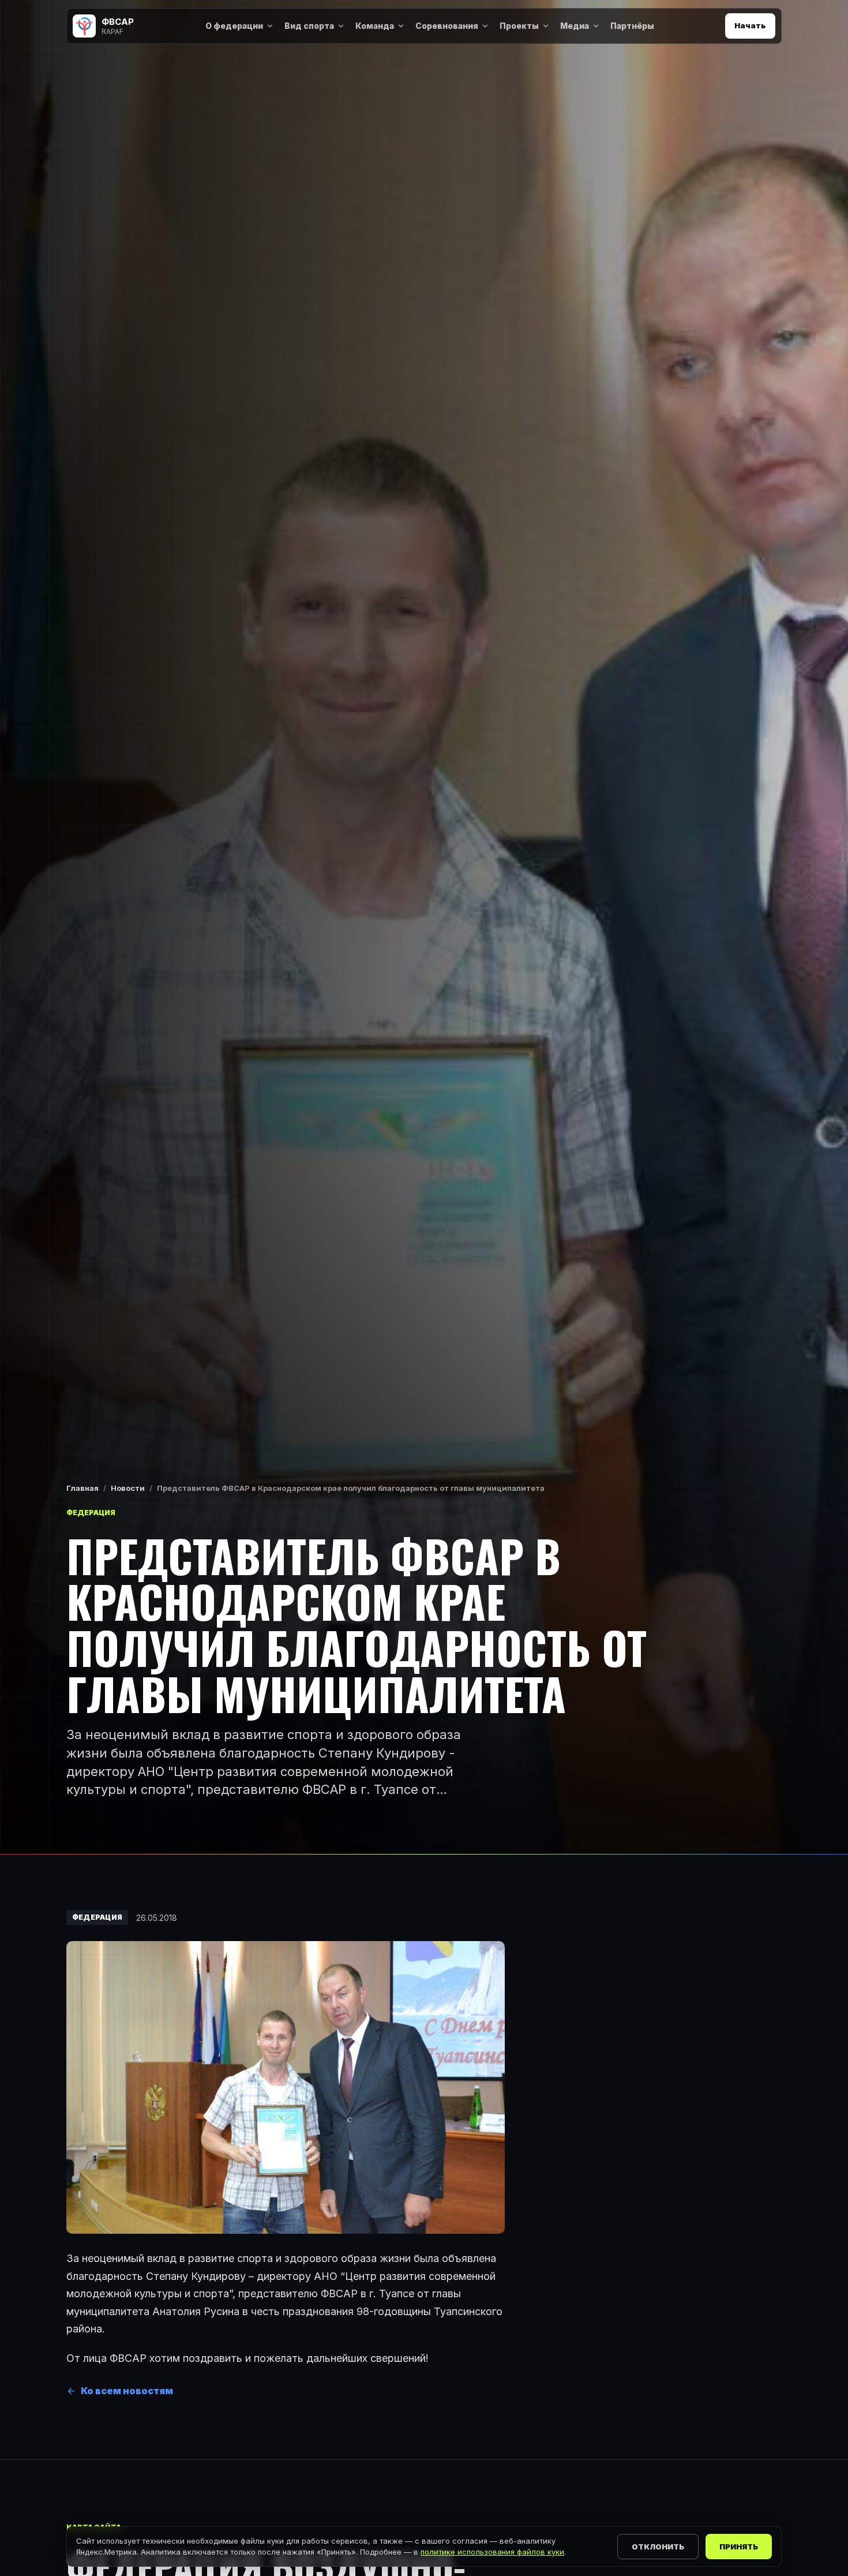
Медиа (575, 26)
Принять (739, 2547)
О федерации (234, 26)
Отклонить (658, 2547)
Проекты (519, 26)
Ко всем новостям (127, 2391)
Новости (128, 1488)
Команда (375, 26)
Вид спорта (309, 26)
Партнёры (632, 26)
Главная (82, 1488)
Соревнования (447, 26)
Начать (750, 25)
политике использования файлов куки (492, 2552)
